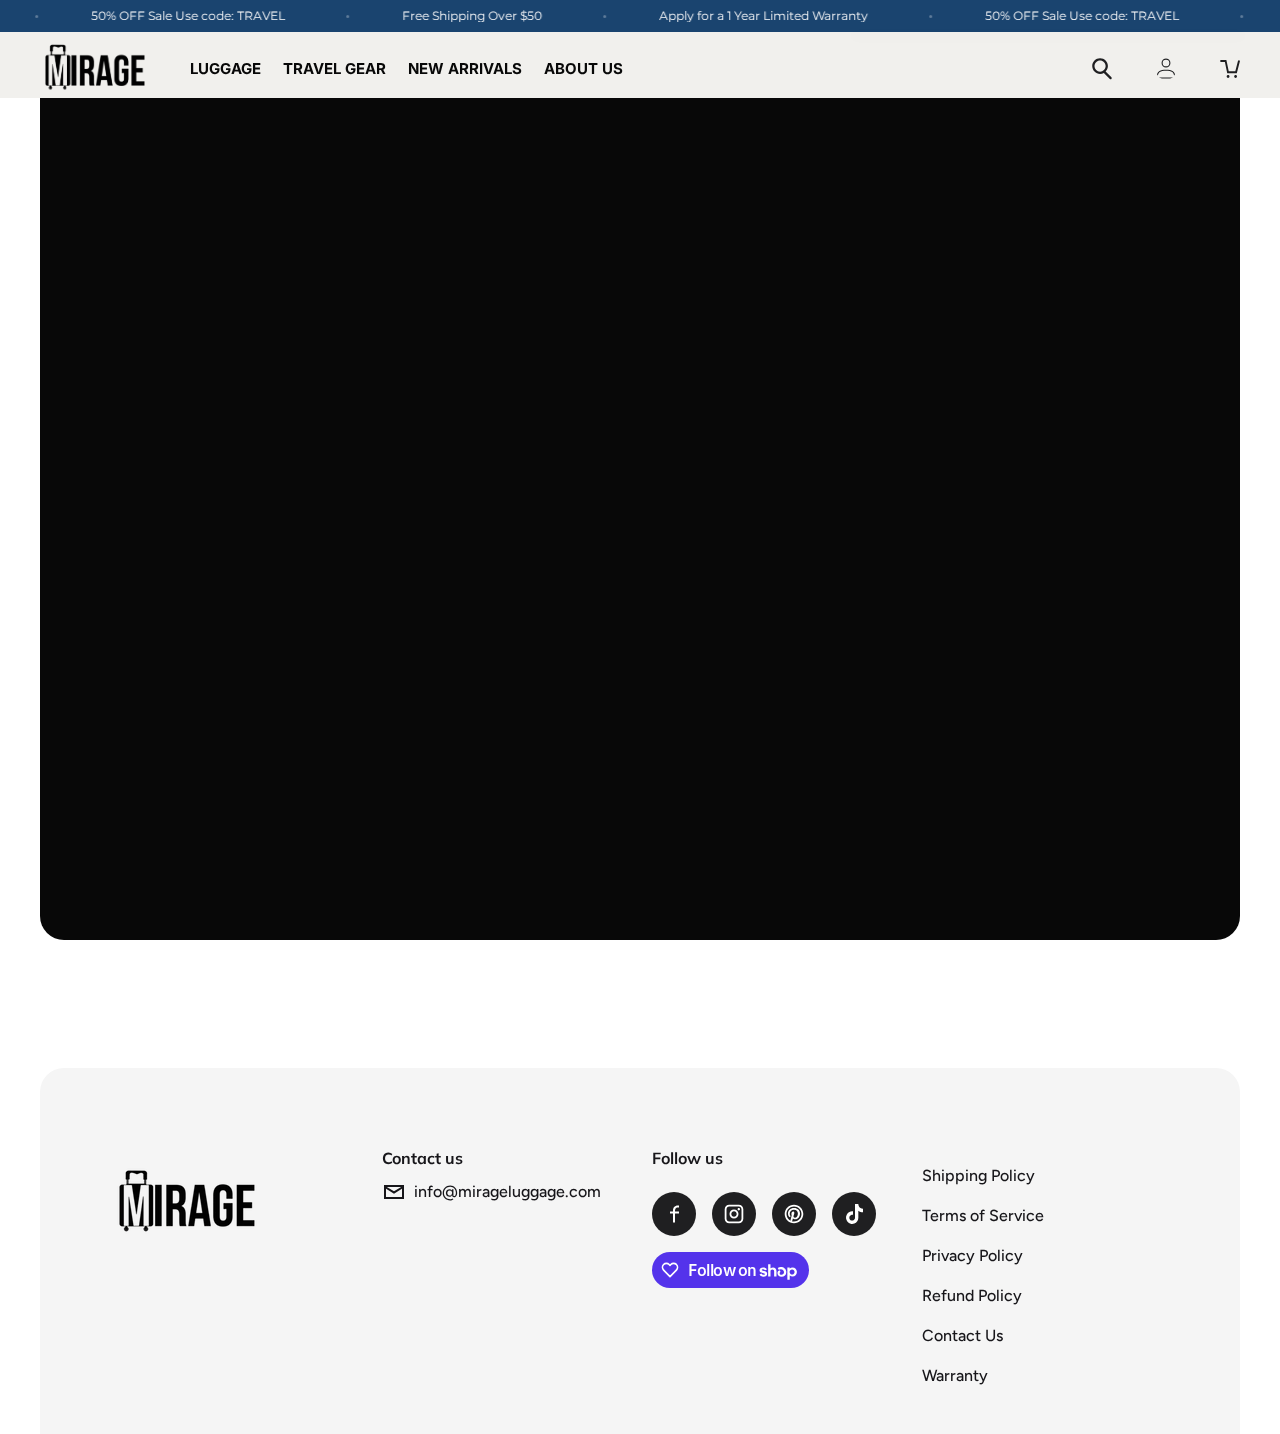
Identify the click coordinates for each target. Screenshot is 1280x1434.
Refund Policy (972, 1295)
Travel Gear (334, 68)
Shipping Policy (978, 1175)
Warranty (955, 1375)
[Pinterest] (794, 1214)
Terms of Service (983, 1215)
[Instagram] (734, 1214)
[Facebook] (674, 1214)
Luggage (225, 68)
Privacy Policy (972, 1255)
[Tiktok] (854, 1214)
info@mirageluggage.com (507, 1191)
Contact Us (962, 1335)
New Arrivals (465, 68)
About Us (583, 68)
